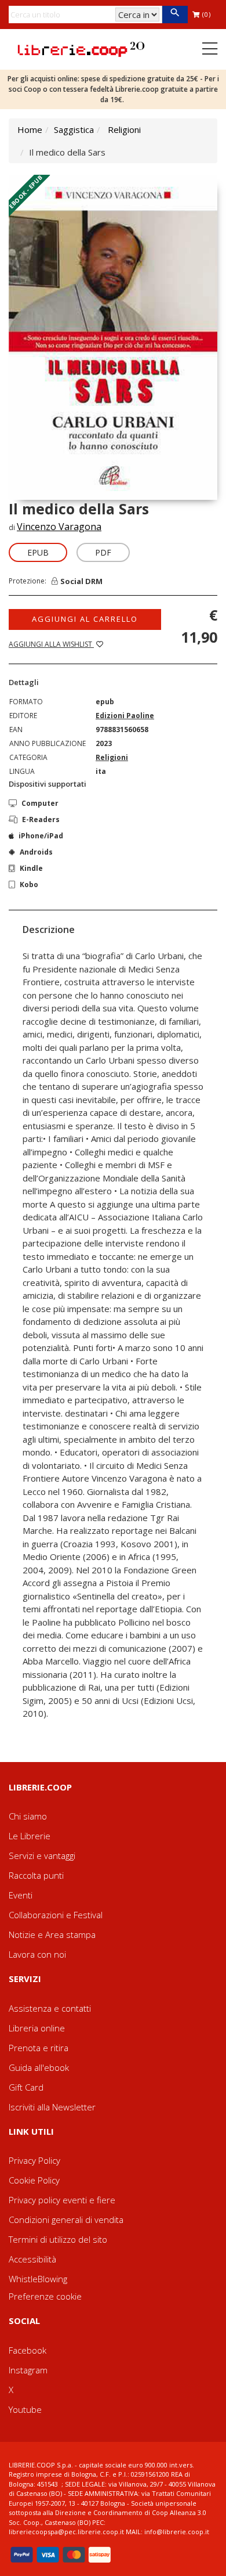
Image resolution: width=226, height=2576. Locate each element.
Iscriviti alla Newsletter (52, 2107)
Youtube (25, 2409)
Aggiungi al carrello (85, 619)
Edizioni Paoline (125, 716)
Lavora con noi (37, 1954)
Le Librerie (30, 1836)
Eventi (21, 1895)
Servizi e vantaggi (42, 1856)
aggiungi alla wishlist (51, 644)
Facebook (28, 2350)
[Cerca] (175, 15)
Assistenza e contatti (50, 2008)
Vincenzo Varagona (59, 527)
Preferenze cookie (45, 2296)
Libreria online (37, 2028)
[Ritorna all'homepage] (81, 48)
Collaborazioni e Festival (56, 1915)
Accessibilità (32, 2259)
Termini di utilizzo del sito (58, 2239)
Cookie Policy (34, 2180)
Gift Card (26, 2087)
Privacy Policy (34, 2160)
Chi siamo (28, 1816)
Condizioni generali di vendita (66, 2220)
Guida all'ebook (39, 2067)
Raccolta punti (36, 1875)
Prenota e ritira (39, 2048)
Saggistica (74, 129)
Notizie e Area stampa (52, 1934)
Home (30, 129)
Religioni (124, 129)
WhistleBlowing (38, 2279)
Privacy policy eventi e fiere (62, 2200)
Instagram (28, 2370)
